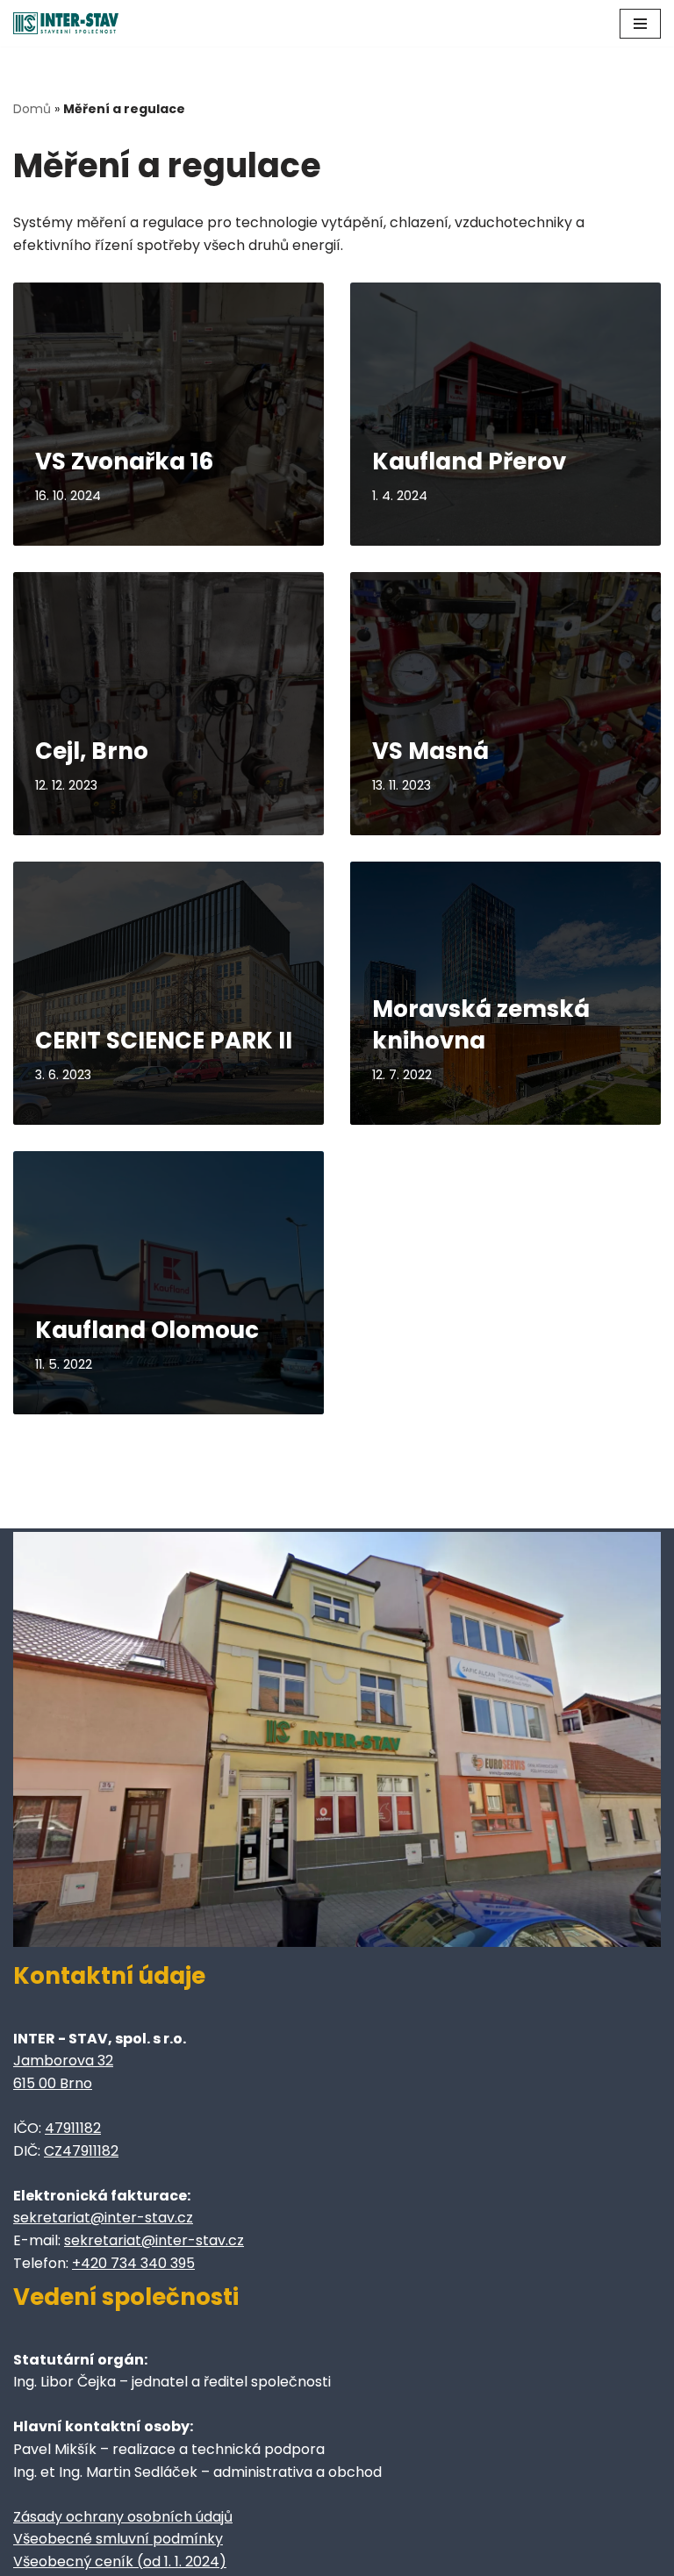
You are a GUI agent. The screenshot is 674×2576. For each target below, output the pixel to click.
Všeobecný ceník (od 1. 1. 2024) (120, 2562)
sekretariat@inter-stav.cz (103, 2218)
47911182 (73, 2128)
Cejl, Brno (92, 751)
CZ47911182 (81, 2151)
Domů (32, 109)
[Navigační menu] (640, 24)
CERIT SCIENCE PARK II (164, 1041)
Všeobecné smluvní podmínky (118, 2539)
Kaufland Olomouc (147, 1330)
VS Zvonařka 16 (124, 462)
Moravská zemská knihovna (481, 1025)
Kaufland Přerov (469, 462)
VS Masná (430, 751)
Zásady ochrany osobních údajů (123, 2517)
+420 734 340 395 (133, 2263)
